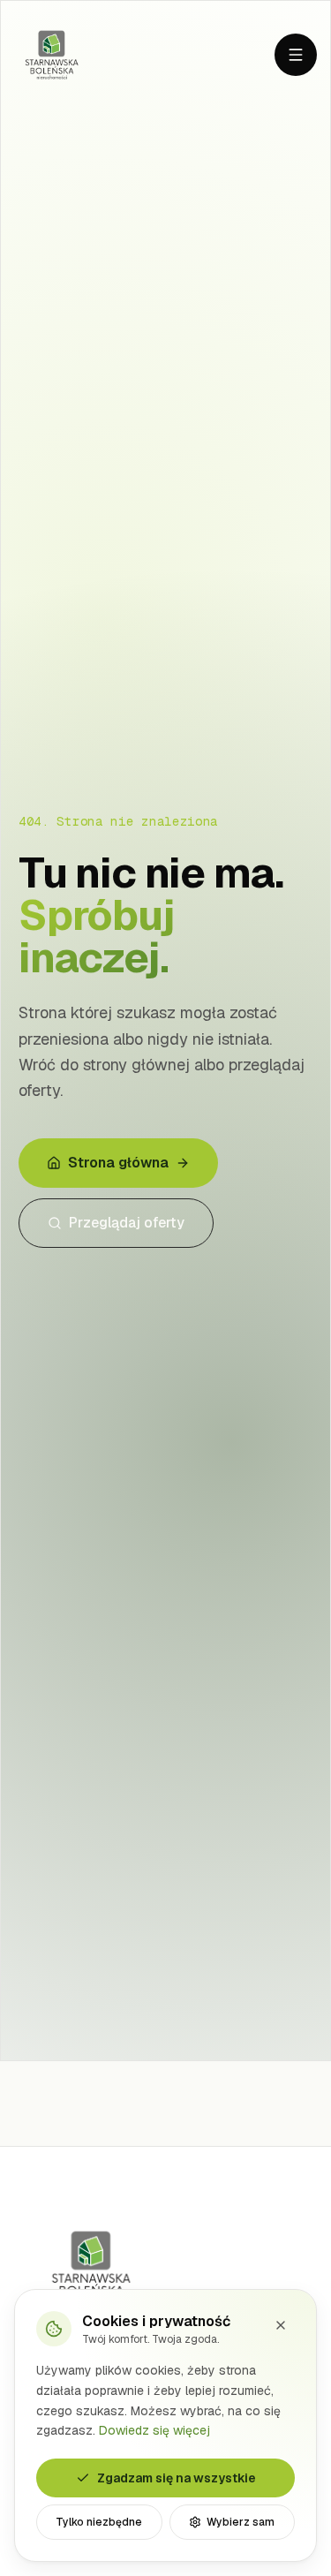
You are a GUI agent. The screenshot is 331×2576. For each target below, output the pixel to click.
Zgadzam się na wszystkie (177, 2478)
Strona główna (118, 1163)
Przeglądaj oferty (127, 1223)
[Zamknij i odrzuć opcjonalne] (281, 2325)
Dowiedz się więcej (154, 2430)
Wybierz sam (241, 2522)
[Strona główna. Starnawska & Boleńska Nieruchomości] (52, 55)
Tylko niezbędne (99, 2522)
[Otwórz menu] (296, 55)
